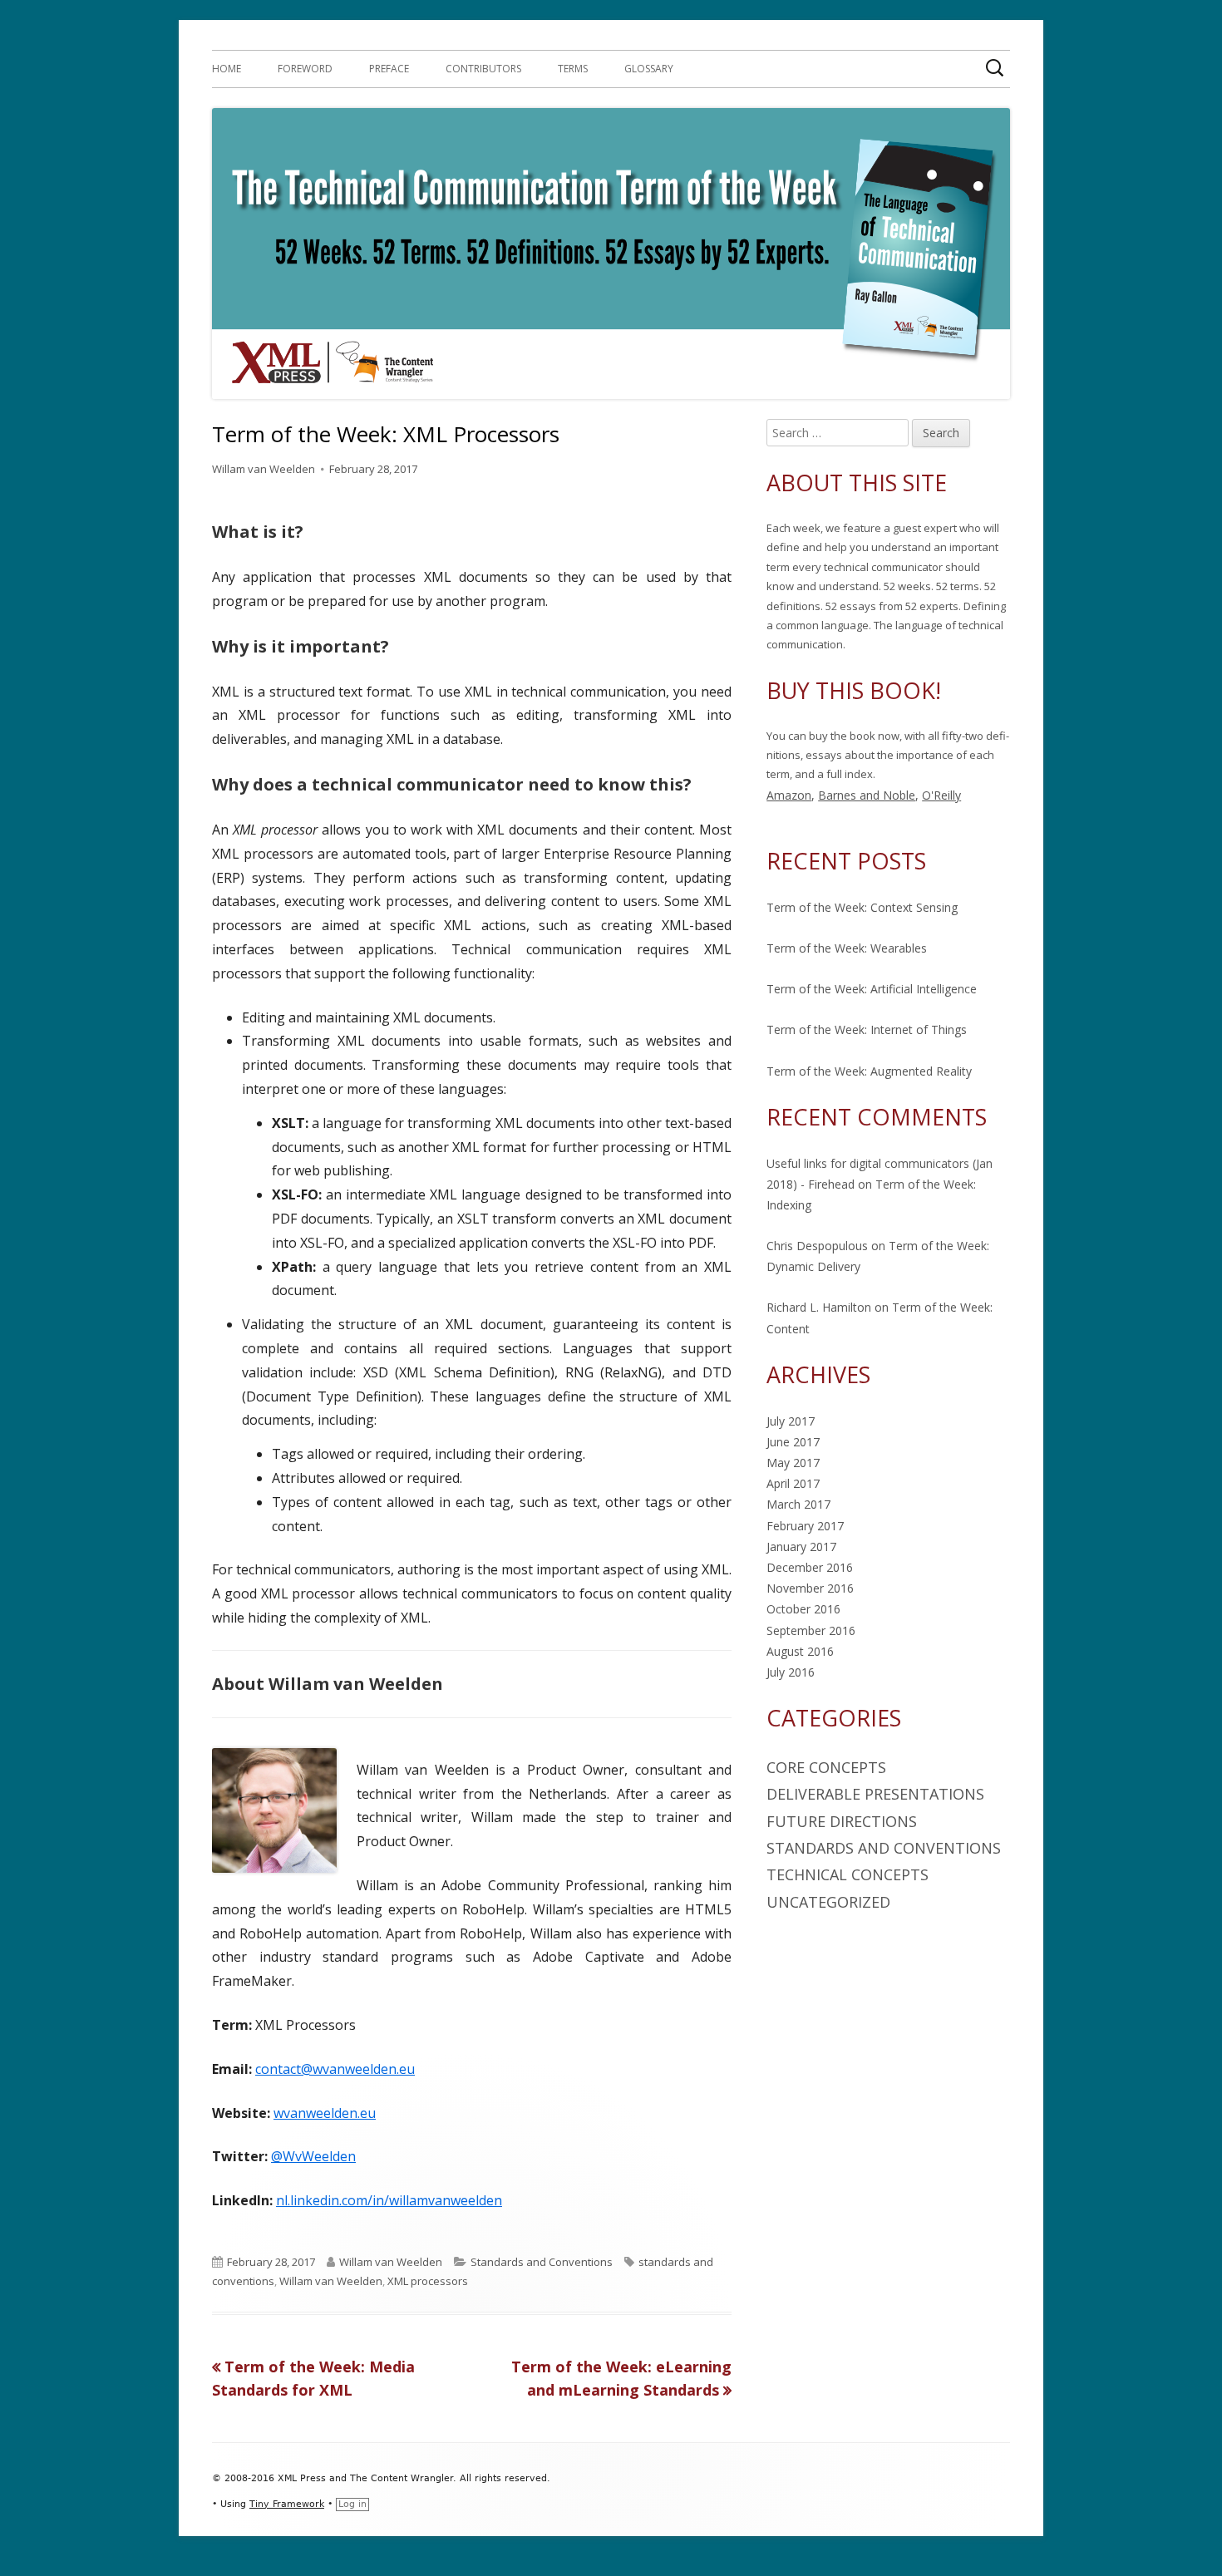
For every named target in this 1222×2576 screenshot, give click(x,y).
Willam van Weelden (264, 469)
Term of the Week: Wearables (847, 948)
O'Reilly (941, 795)
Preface (389, 69)
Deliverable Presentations (875, 1794)
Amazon (789, 795)
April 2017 (793, 1483)
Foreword (305, 69)
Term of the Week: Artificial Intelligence (872, 989)
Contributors (483, 69)
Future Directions (842, 1821)
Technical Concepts (848, 1874)
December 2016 (810, 1567)
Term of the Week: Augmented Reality (869, 1071)
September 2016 (811, 1630)
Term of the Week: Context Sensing (862, 907)
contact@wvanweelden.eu (335, 2069)
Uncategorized (828, 1902)
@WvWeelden (313, 2156)
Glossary (649, 69)
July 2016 (791, 1672)
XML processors (428, 2281)
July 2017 (791, 1421)
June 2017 (793, 1442)
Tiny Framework (287, 2504)
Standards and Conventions (542, 2262)
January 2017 (801, 1547)
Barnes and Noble (867, 795)
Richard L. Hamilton (819, 1307)
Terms (573, 69)
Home (227, 69)
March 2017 (798, 1504)
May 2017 (793, 1463)
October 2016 (803, 1609)
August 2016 (800, 1651)
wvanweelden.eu (325, 2113)
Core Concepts (826, 1767)
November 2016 (810, 1588)
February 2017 (805, 1526)
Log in (352, 2504)
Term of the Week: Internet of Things (867, 1029)
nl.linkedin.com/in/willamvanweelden (389, 2200)
